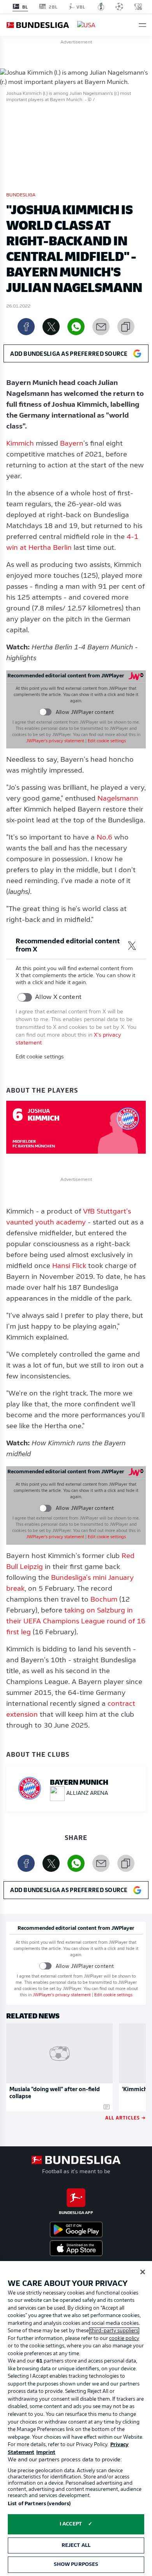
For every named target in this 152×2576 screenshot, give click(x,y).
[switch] (45, 712)
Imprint (46, 2453)
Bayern (72, 444)
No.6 (104, 838)
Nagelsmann (118, 799)
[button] (142, 25)
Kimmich (20, 444)
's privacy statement (55, 741)
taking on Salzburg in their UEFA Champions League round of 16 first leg (76, 1622)
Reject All (76, 2545)
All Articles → (125, 2117)
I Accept (71, 2524)
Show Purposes (76, 2565)
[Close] (143, 2272)
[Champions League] (119, 7)
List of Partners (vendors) (39, 2504)
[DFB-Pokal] (101, 7)
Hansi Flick (69, 1266)
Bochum (104, 1600)
